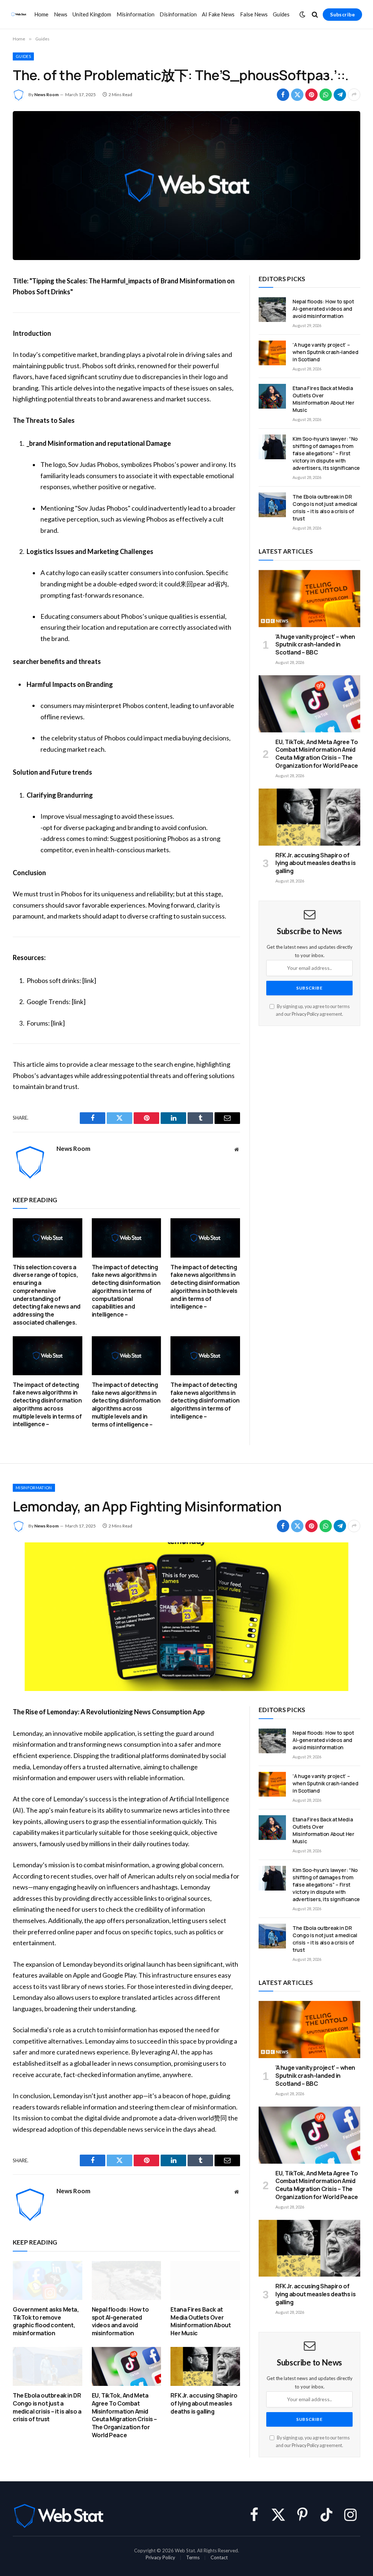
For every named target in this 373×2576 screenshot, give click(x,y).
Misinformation (136, 14)
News (61, 14)
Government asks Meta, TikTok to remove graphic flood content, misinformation (46, 2321)
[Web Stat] (19, 15)
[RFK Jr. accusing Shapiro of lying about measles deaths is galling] (309, 817)
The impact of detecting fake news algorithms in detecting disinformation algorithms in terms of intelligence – (205, 1401)
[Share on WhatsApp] (326, 95)
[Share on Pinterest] (311, 95)
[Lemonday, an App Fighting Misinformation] (186, 1617)
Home (41, 14)
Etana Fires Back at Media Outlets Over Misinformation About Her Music (323, 399)
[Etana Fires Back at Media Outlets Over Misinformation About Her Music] (272, 396)
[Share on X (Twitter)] (297, 95)
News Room (46, 95)
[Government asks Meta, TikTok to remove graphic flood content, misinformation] (48, 2280)
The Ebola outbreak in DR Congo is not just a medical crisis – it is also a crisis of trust (325, 508)
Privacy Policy (305, 1014)
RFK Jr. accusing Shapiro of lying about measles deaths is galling (315, 863)
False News (254, 14)
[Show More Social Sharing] (354, 95)
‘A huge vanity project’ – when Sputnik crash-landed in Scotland (325, 352)
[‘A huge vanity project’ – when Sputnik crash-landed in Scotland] (272, 353)
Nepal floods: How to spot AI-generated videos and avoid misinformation (323, 309)
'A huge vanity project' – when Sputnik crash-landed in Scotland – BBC (315, 645)
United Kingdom (92, 14)
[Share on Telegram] (340, 95)
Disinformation (178, 14)
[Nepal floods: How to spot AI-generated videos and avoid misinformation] (272, 310)
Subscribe (342, 14)
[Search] (315, 14)
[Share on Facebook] (283, 95)
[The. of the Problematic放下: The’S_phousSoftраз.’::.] (186, 186)
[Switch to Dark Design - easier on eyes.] (302, 15)
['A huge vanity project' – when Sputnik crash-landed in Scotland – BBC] (309, 599)
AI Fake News (218, 14)
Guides (281, 14)
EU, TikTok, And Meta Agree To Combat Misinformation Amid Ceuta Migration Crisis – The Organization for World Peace (317, 754)
